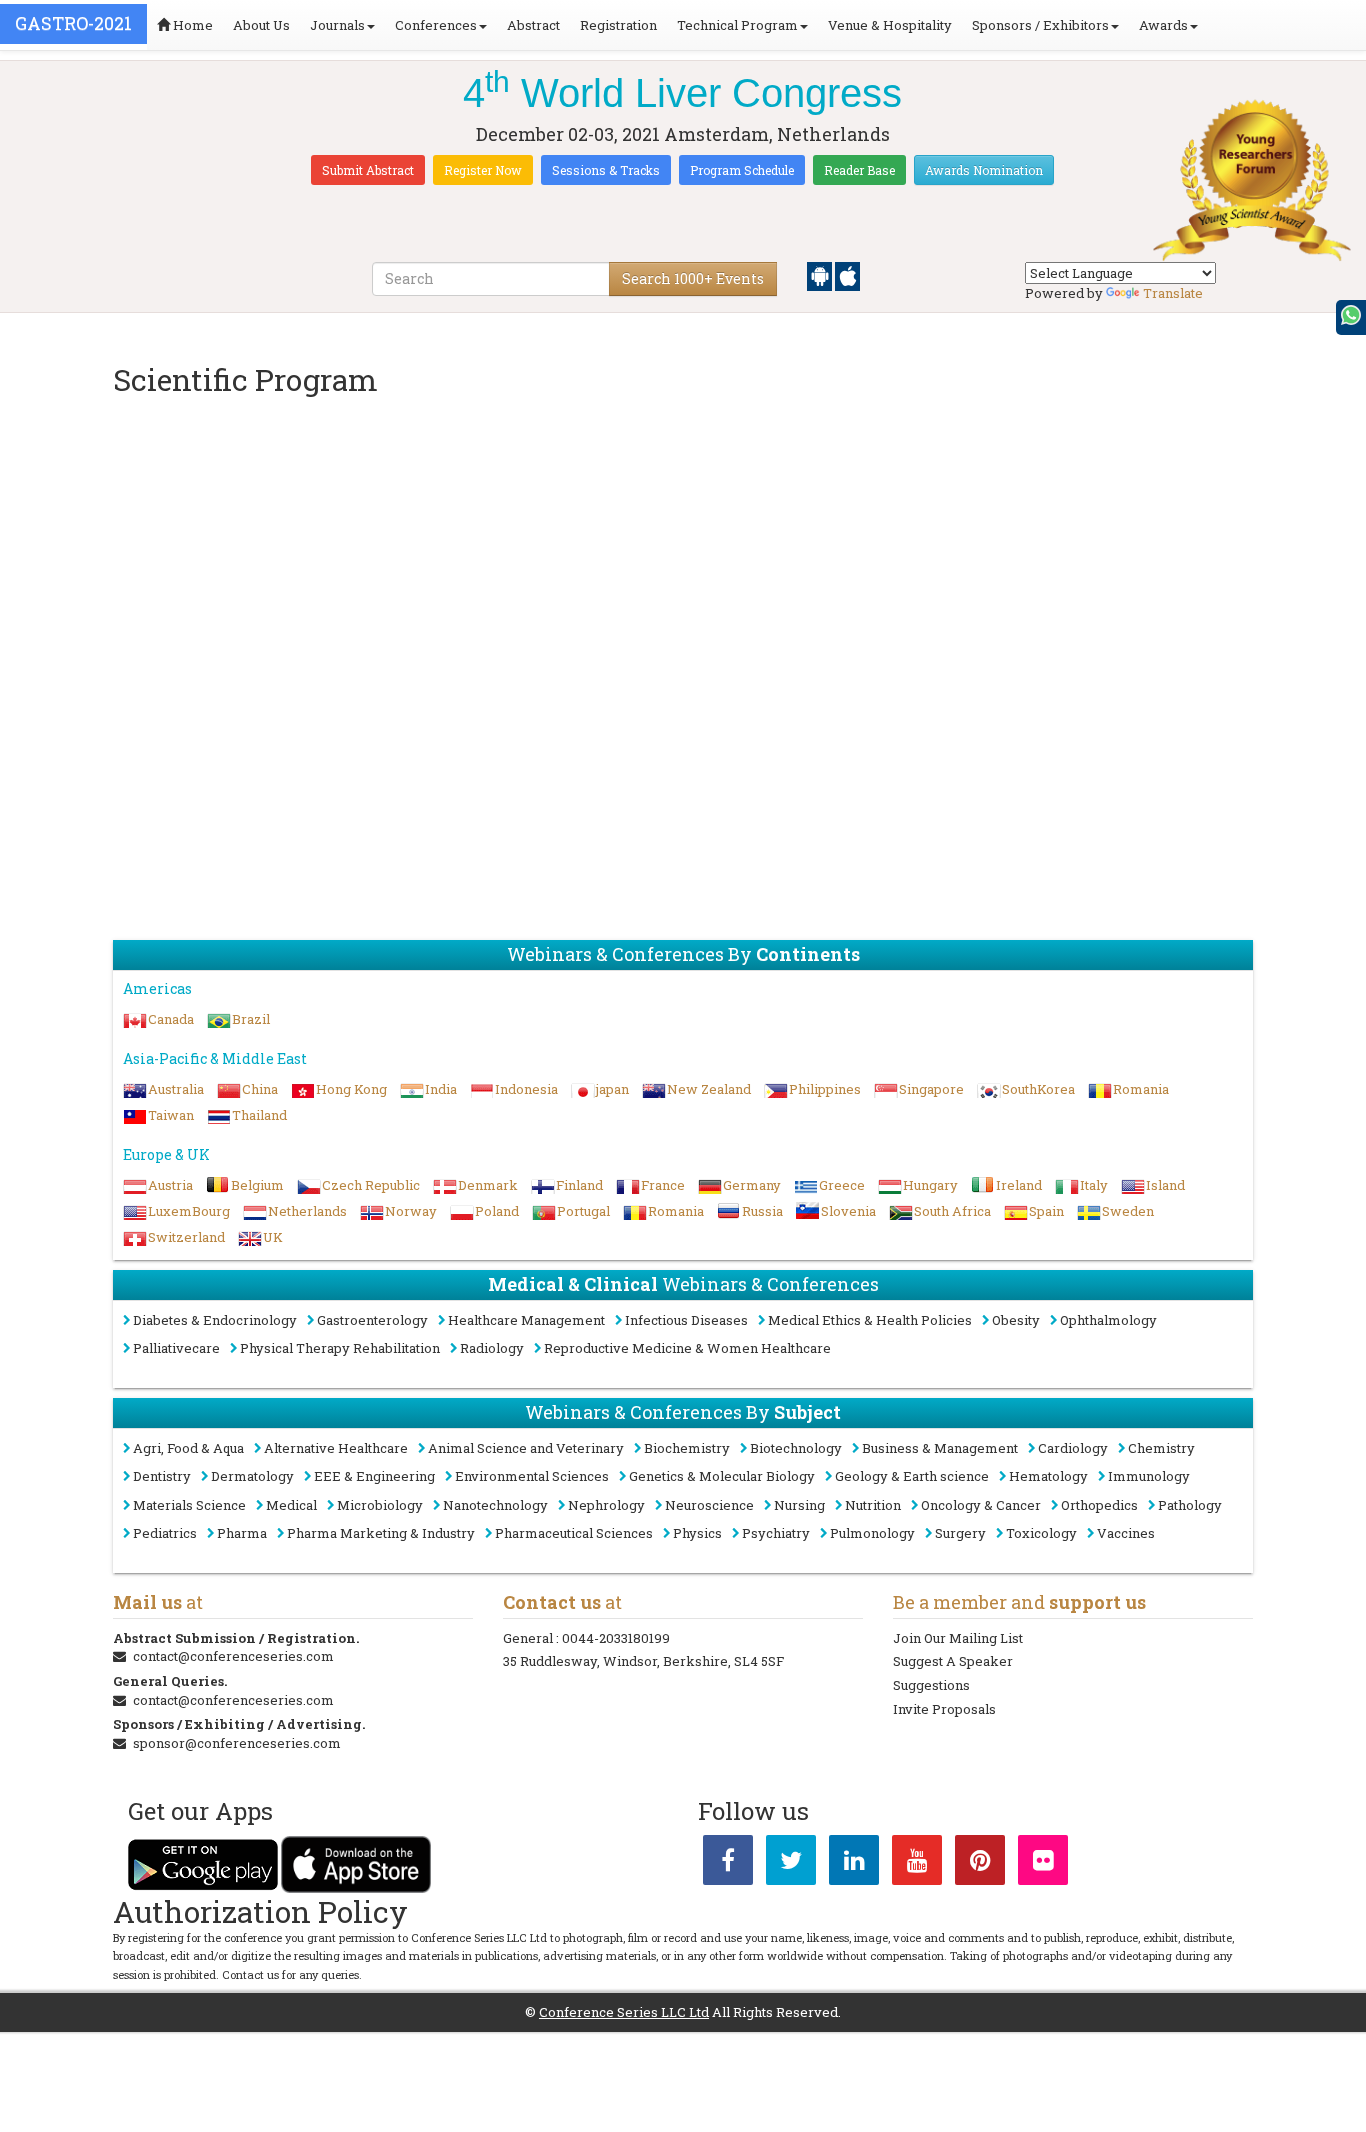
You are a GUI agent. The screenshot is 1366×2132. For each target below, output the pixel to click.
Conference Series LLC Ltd (624, 2012)
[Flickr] (1043, 1864)
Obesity (1016, 1320)
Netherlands (307, 1211)
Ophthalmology (1108, 1320)
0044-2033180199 (616, 1638)
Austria (170, 1185)
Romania (1141, 1089)
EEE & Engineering (374, 1476)
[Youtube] (917, 1864)
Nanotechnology (495, 1505)
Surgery (960, 1533)
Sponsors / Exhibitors (1040, 25)
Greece (842, 1185)
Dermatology (252, 1476)
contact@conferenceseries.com (233, 1656)
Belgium (257, 1185)
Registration (618, 25)
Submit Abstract (368, 170)
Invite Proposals (944, 1709)
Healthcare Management (526, 1320)
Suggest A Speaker (953, 1661)
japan (612, 1089)
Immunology (1149, 1476)
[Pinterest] (980, 1864)
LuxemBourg (189, 1211)
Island (1165, 1185)
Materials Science (189, 1505)
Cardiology (1073, 1448)
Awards (1163, 25)
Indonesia (526, 1089)
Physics (697, 1533)
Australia (176, 1089)
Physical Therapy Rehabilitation (340, 1348)
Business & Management (940, 1448)
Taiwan (171, 1115)
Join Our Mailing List (958, 1638)
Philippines (825, 1089)
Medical (291, 1505)
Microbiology (380, 1505)
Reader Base (859, 170)
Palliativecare (176, 1348)
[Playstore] (821, 275)
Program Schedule (742, 170)
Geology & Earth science (912, 1476)
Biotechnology (796, 1448)
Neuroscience (709, 1505)
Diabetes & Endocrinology (215, 1320)
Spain (1046, 1211)
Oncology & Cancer (981, 1505)
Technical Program (737, 25)
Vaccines (1126, 1533)
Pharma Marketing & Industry (381, 1533)
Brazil (251, 1019)
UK (273, 1237)
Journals (337, 25)
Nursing (799, 1505)
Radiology (492, 1348)
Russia (762, 1211)
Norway (411, 1211)
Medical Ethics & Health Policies (870, 1320)
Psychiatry (776, 1533)
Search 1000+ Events (693, 278)
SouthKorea (1038, 1089)
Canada (171, 1019)
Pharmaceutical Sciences (574, 1533)
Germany (752, 1185)
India (441, 1089)
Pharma (242, 1533)
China (260, 1089)
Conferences (436, 25)
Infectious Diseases (686, 1320)
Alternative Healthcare (336, 1448)
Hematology (1048, 1476)
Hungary (930, 1185)
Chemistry (1161, 1448)
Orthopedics (1099, 1505)
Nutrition (873, 1505)
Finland (579, 1185)
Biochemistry (687, 1448)
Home (191, 25)
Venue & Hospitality (890, 25)
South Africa (952, 1211)
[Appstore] (847, 275)
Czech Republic (371, 1185)
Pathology (1190, 1505)
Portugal (583, 1211)
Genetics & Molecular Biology (722, 1476)
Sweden (1128, 1211)
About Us (261, 25)
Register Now (483, 170)
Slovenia (848, 1211)
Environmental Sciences (532, 1476)
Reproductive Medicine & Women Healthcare (687, 1348)
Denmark (488, 1185)
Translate (1173, 293)
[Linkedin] (854, 1864)
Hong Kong (351, 1089)
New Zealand (709, 1089)
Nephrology (606, 1505)
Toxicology (1041, 1533)
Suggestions (931, 1685)
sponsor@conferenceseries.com (237, 1743)
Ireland (1019, 1185)
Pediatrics (165, 1533)
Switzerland (186, 1237)
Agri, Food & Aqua (188, 1448)
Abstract (533, 25)
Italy (1094, 1185)
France (663, 1185)
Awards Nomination (984, 170)
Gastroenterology (372, 1320)
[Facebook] (728, 1864)
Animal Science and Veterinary (526, 1448)
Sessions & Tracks (606, 170)
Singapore (931, 1089)
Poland (497, 1211)
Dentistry (162, 1476)
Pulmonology (872, 1533)
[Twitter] (791, 1864)
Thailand (259, 1115)
